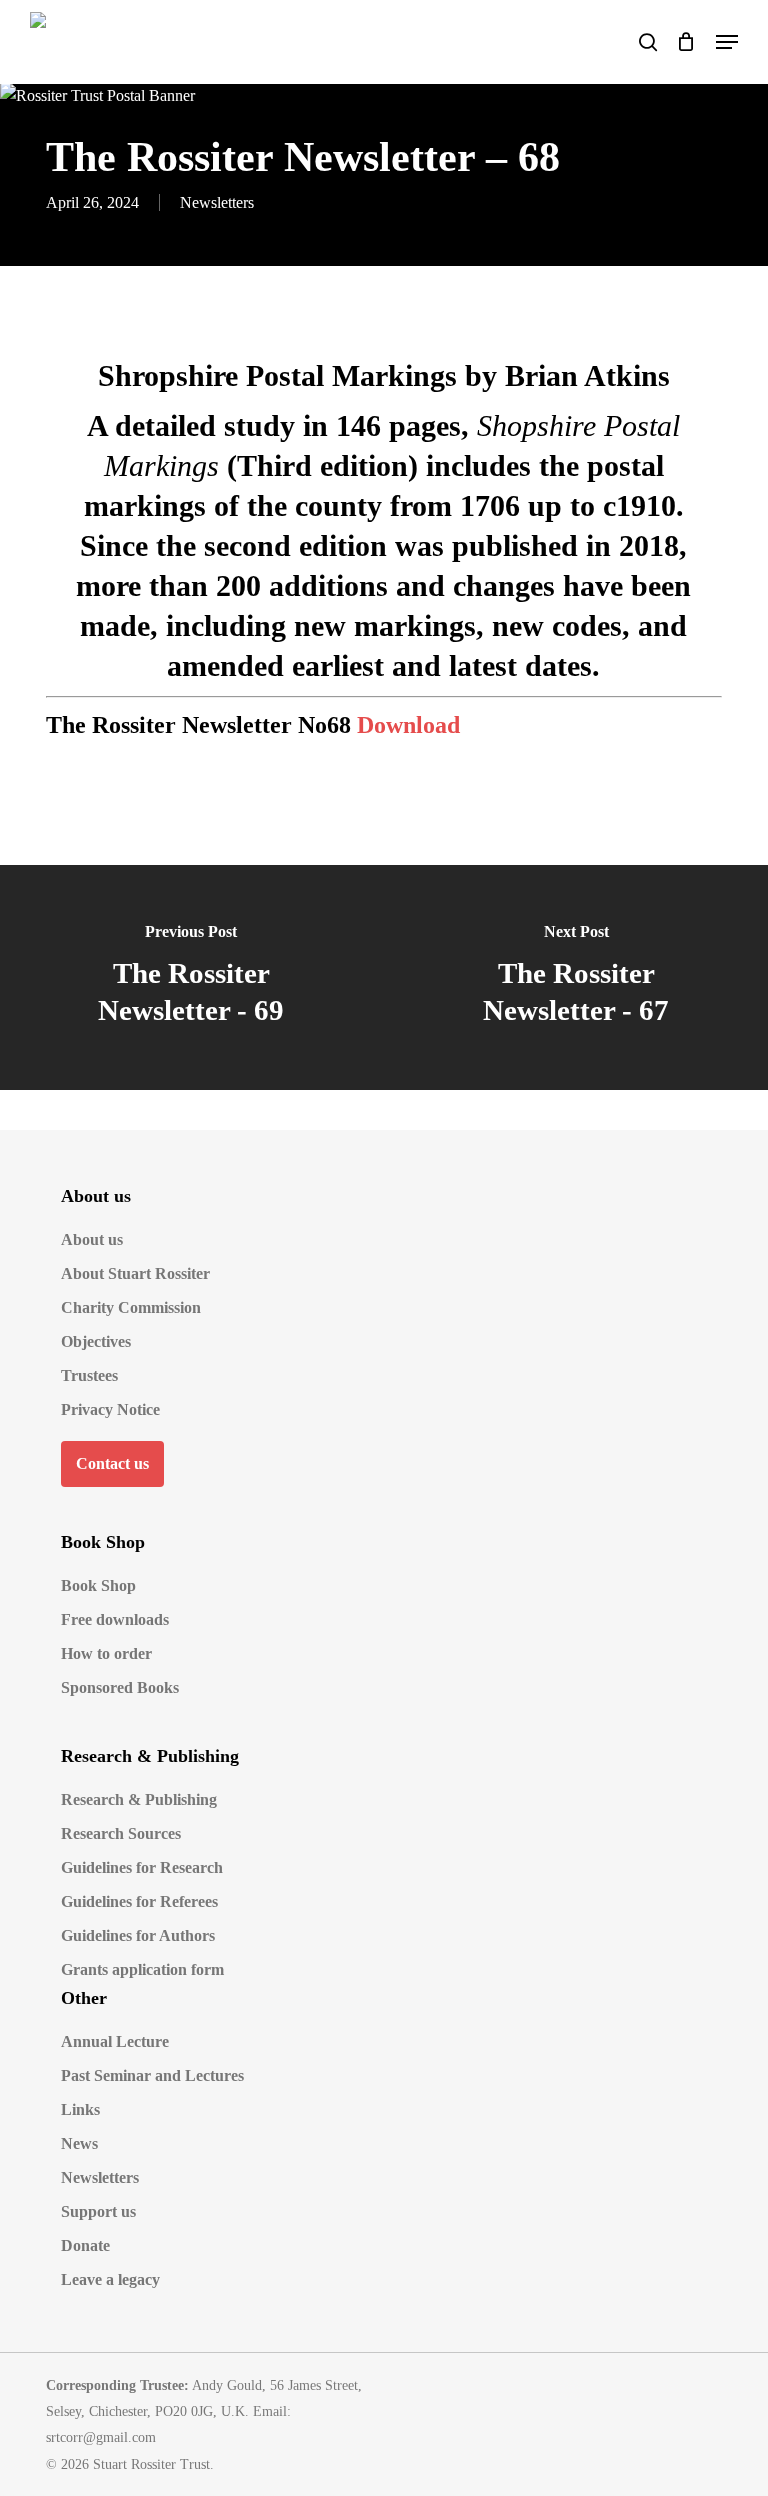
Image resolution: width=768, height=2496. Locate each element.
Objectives (96, 1341)
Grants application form (142, 1969)
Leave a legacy (110, 2279)
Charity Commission (131, 1307)
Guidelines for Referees (139, 1901)
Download (408, 725)
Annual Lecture (115, 2041)
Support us (98, 2211)
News (79, 2143)
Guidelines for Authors (138, 1935)
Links (80, 2109)
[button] (727, 42)
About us (92, 1239)
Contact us (112, 1463)
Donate (85, 2245)
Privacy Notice (110, 1409)
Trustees (89, 1375)
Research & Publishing (139, 1799)
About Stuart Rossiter (135, 1273)
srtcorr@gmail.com (101, 2437)
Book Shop (98, 1585)
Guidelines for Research (142, 1867)
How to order (106, 1653)
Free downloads (115, 1619)
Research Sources (121, 1833)
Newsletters (217, 202)
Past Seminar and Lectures (152, 2075)
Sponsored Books (120, 1687)
